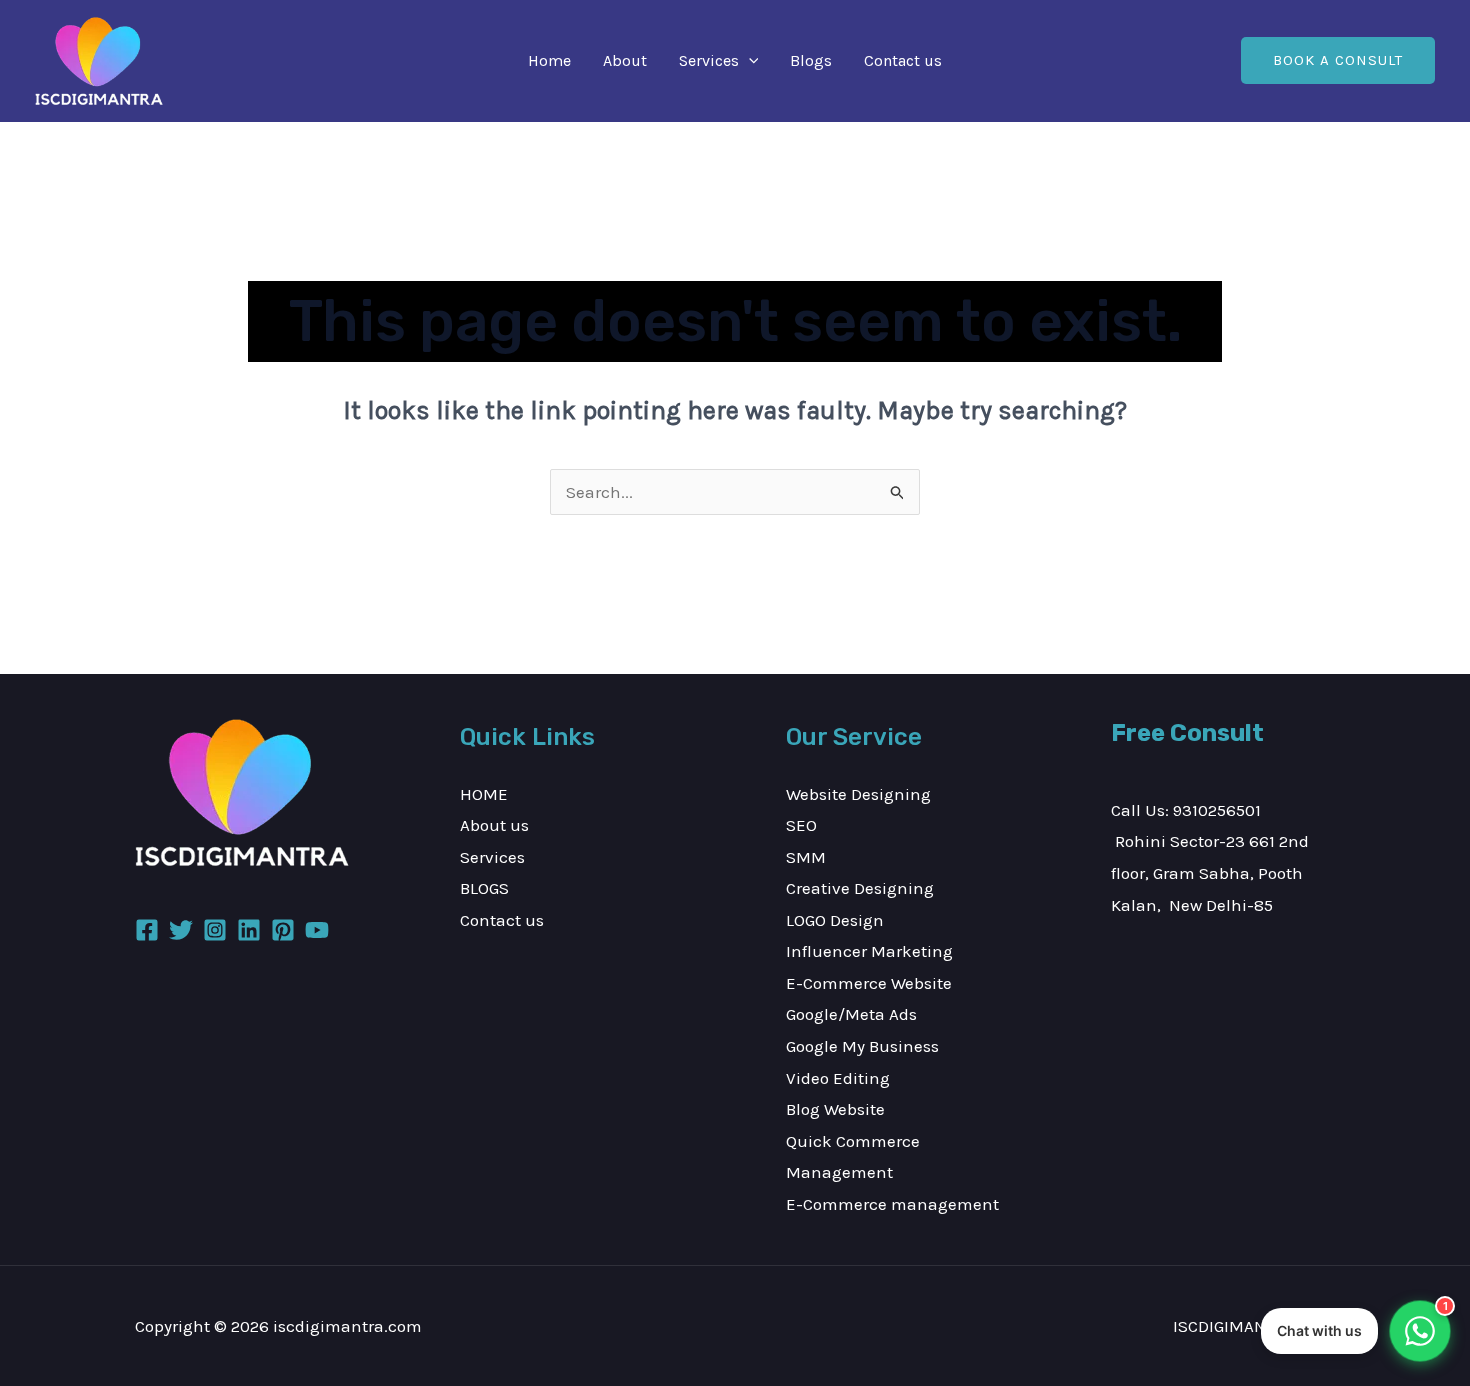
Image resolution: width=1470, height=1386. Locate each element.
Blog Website (835, 1109)
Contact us (903, 60)
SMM (806, 857)
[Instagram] (215, 930)
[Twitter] (181, 930)
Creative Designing (860, 888)
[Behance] (283, 930)
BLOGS (484, 888)
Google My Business (862, 1046)
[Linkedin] (249, 930)
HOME (484, 794)
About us (494, 825)
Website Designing (858, 794)
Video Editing (838, 1078)
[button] (749, 61)
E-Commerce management (892, 1204)
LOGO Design (835, 920)
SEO (801, 825)
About (625, 60)
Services (709, 60)
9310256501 (1217, 810)
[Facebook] (147, 930)
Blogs (811, 60)
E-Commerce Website (869, 983)
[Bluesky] (317, 930)
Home (549, 60)
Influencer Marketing (869, 951)
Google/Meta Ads (851, 1014)
